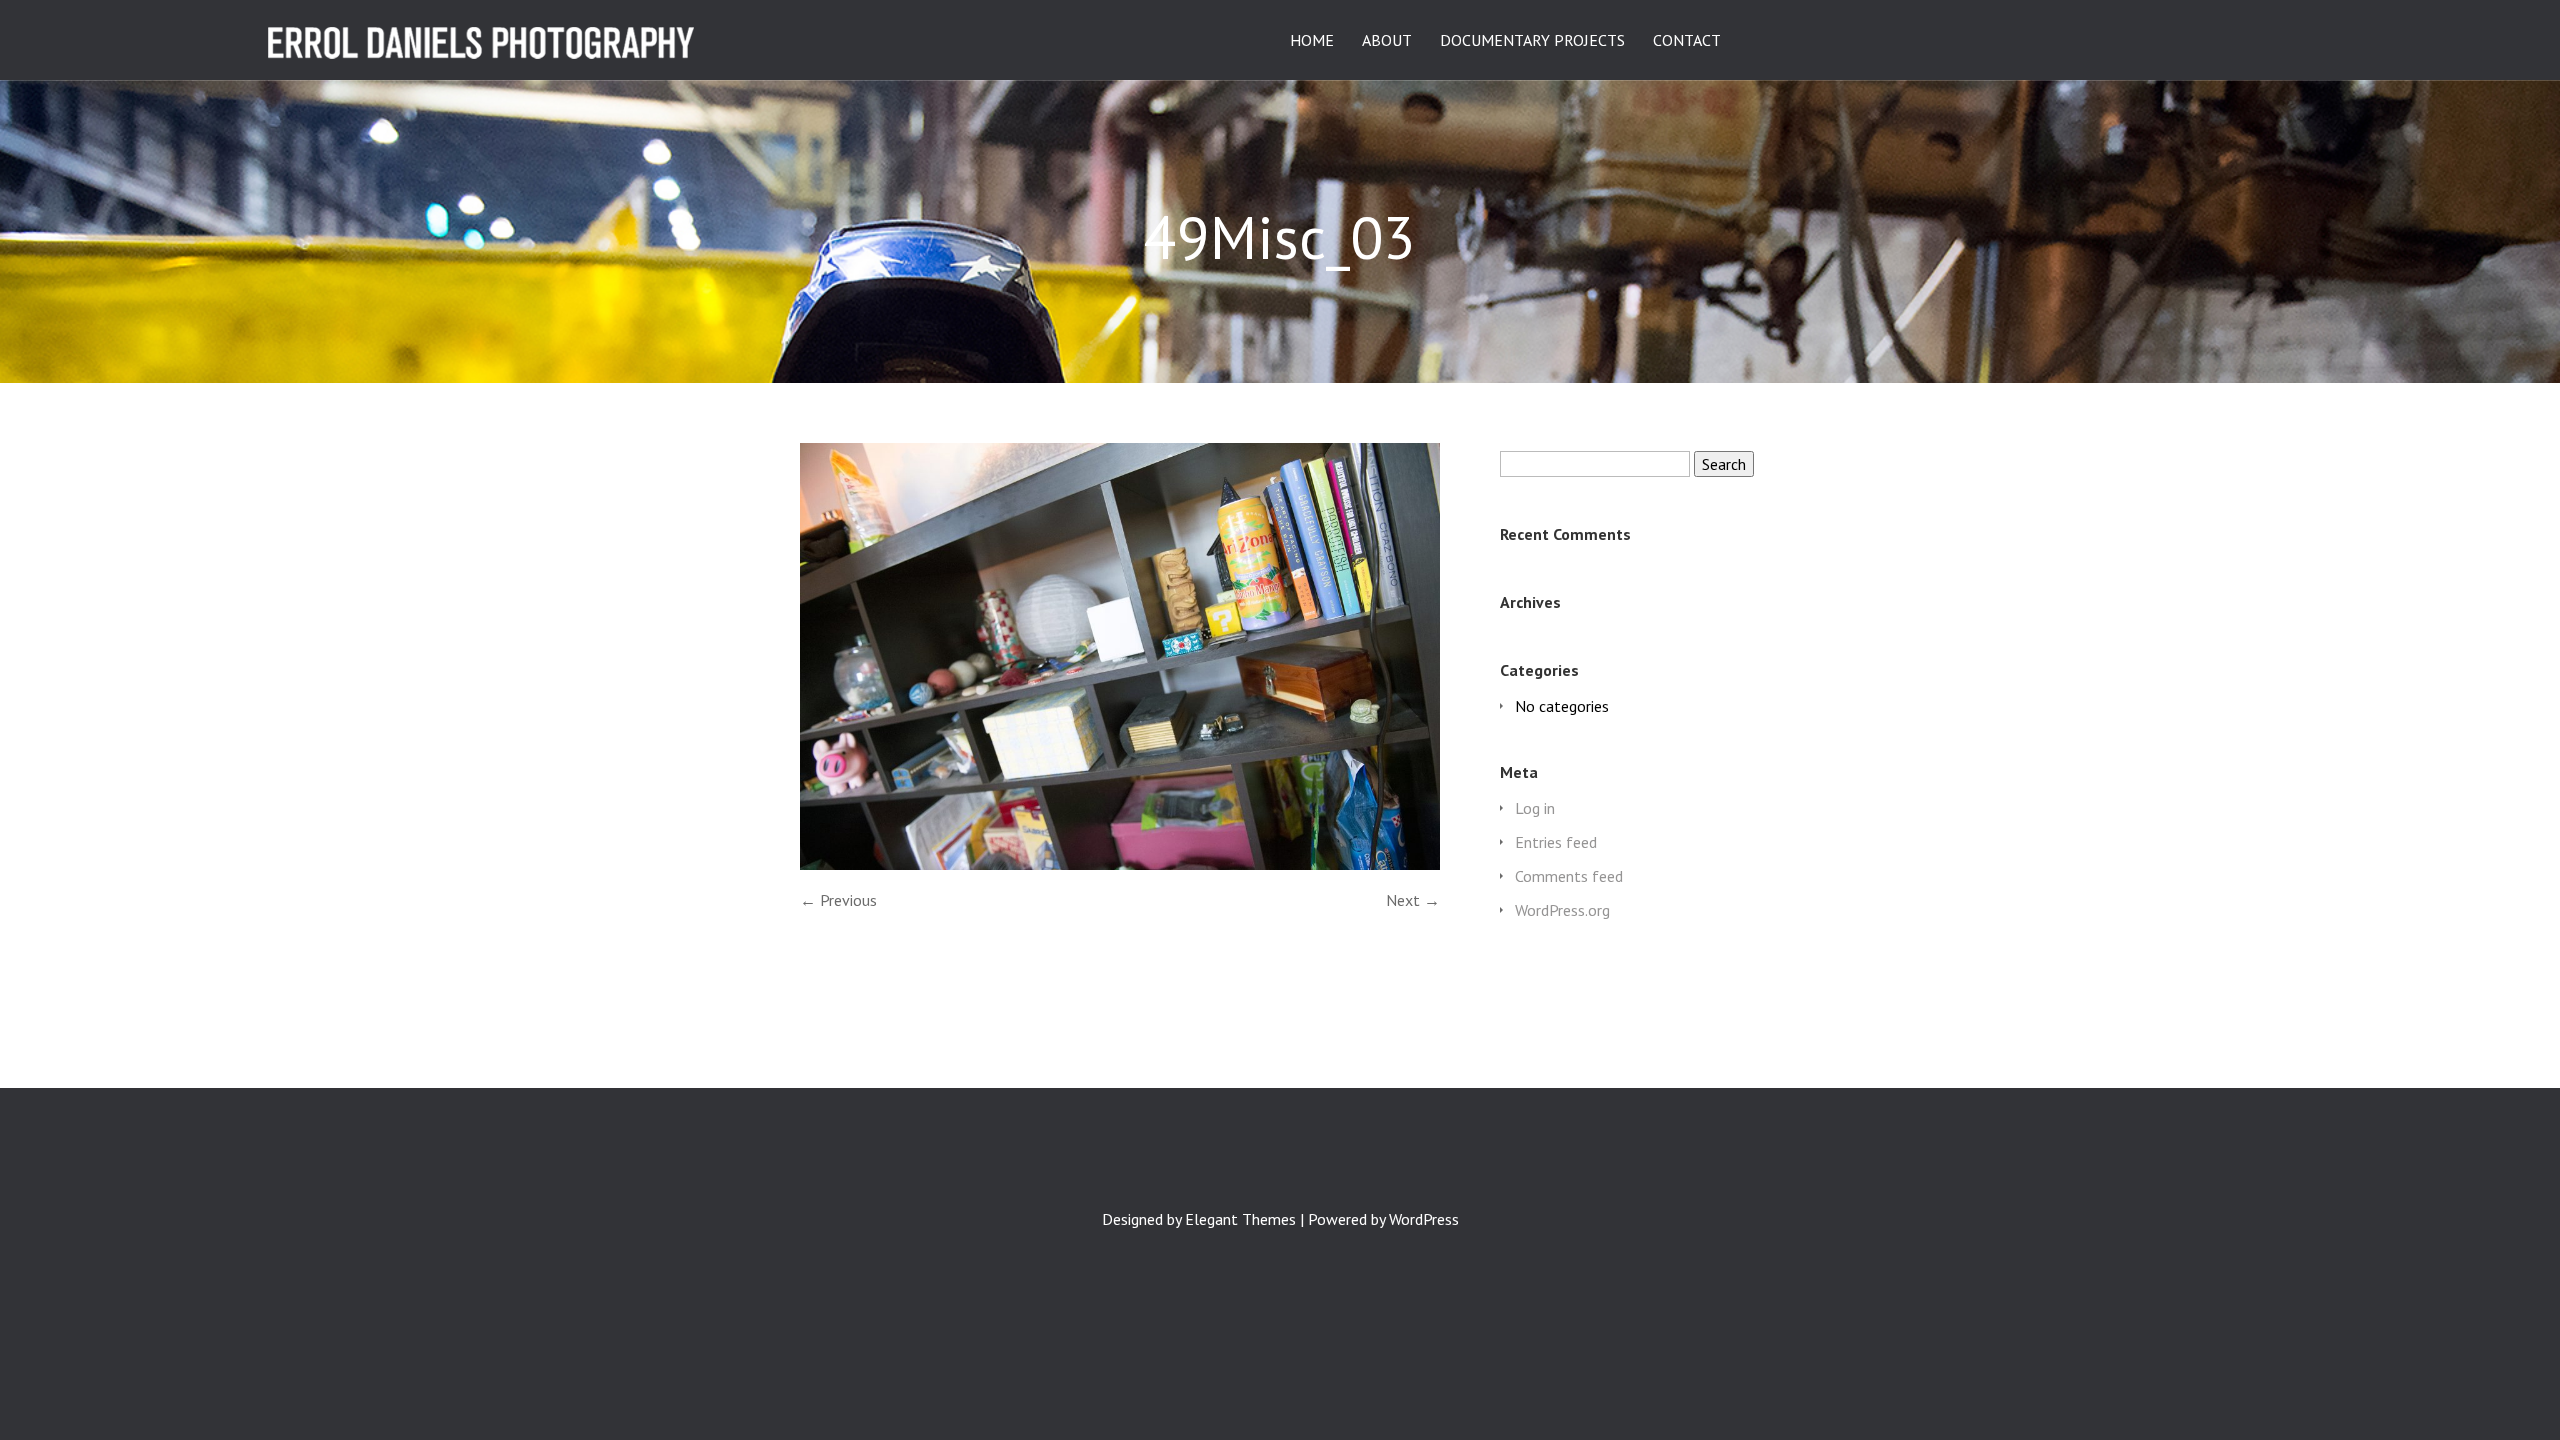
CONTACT (1687, 41)
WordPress (1424, 1219)
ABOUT (1387, 41)
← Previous (838, 900)
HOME (1312, 41)
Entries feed (1556, 842)
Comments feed (1569, 876)
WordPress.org (1562, 910)
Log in (1535, 808)
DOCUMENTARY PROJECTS (1532, 41)
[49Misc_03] (1120, 864)
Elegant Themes (1240, 1219)
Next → (1413, 900)
